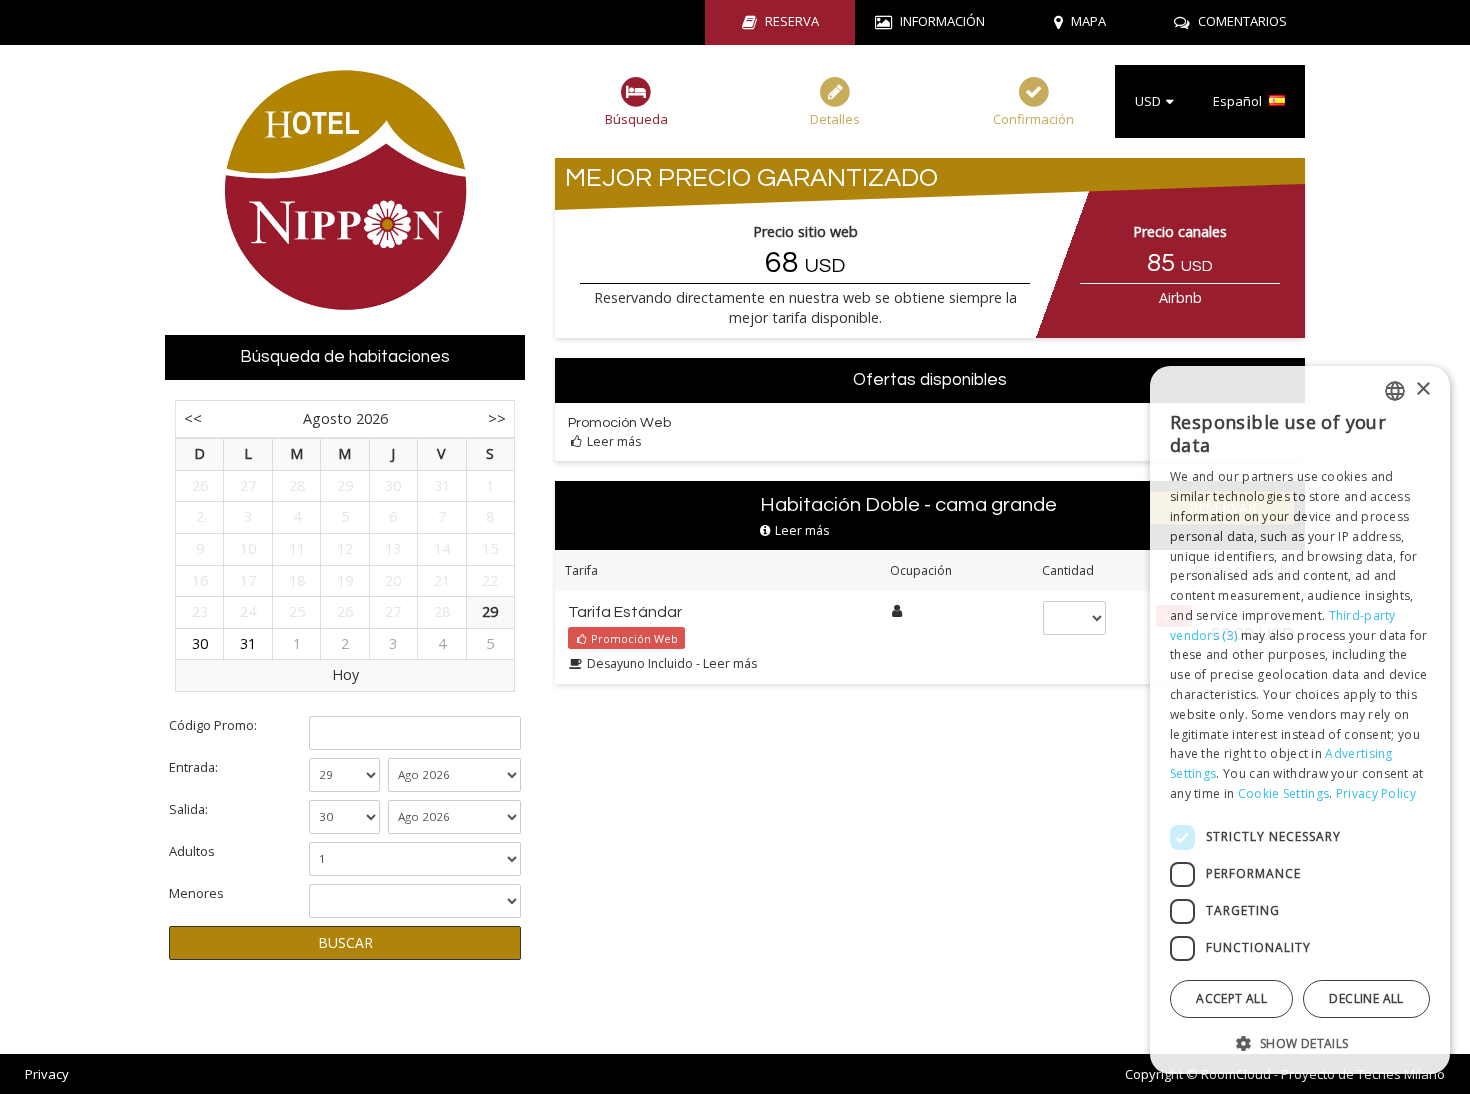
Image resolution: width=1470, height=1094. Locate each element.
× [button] (1422, 389)
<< (193, 418)
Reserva (792, 21)
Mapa (1088, 21)
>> (497, 418)
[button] (1300, 1042)
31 (248, 643)
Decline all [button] (1366, 998)
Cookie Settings (1284, 793)
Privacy (47, 1074)
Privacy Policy (1376, 793)
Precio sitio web (805, 231)
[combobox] (1395, 391)
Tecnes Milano (1401, 1074)
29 (490, 611)
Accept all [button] (1231, 998)
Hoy (345, 674)
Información (942, 21)
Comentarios (1242, 21)
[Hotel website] (345, 190)
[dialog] (1300, 720)
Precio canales (1180, 231)
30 (200, 643)
